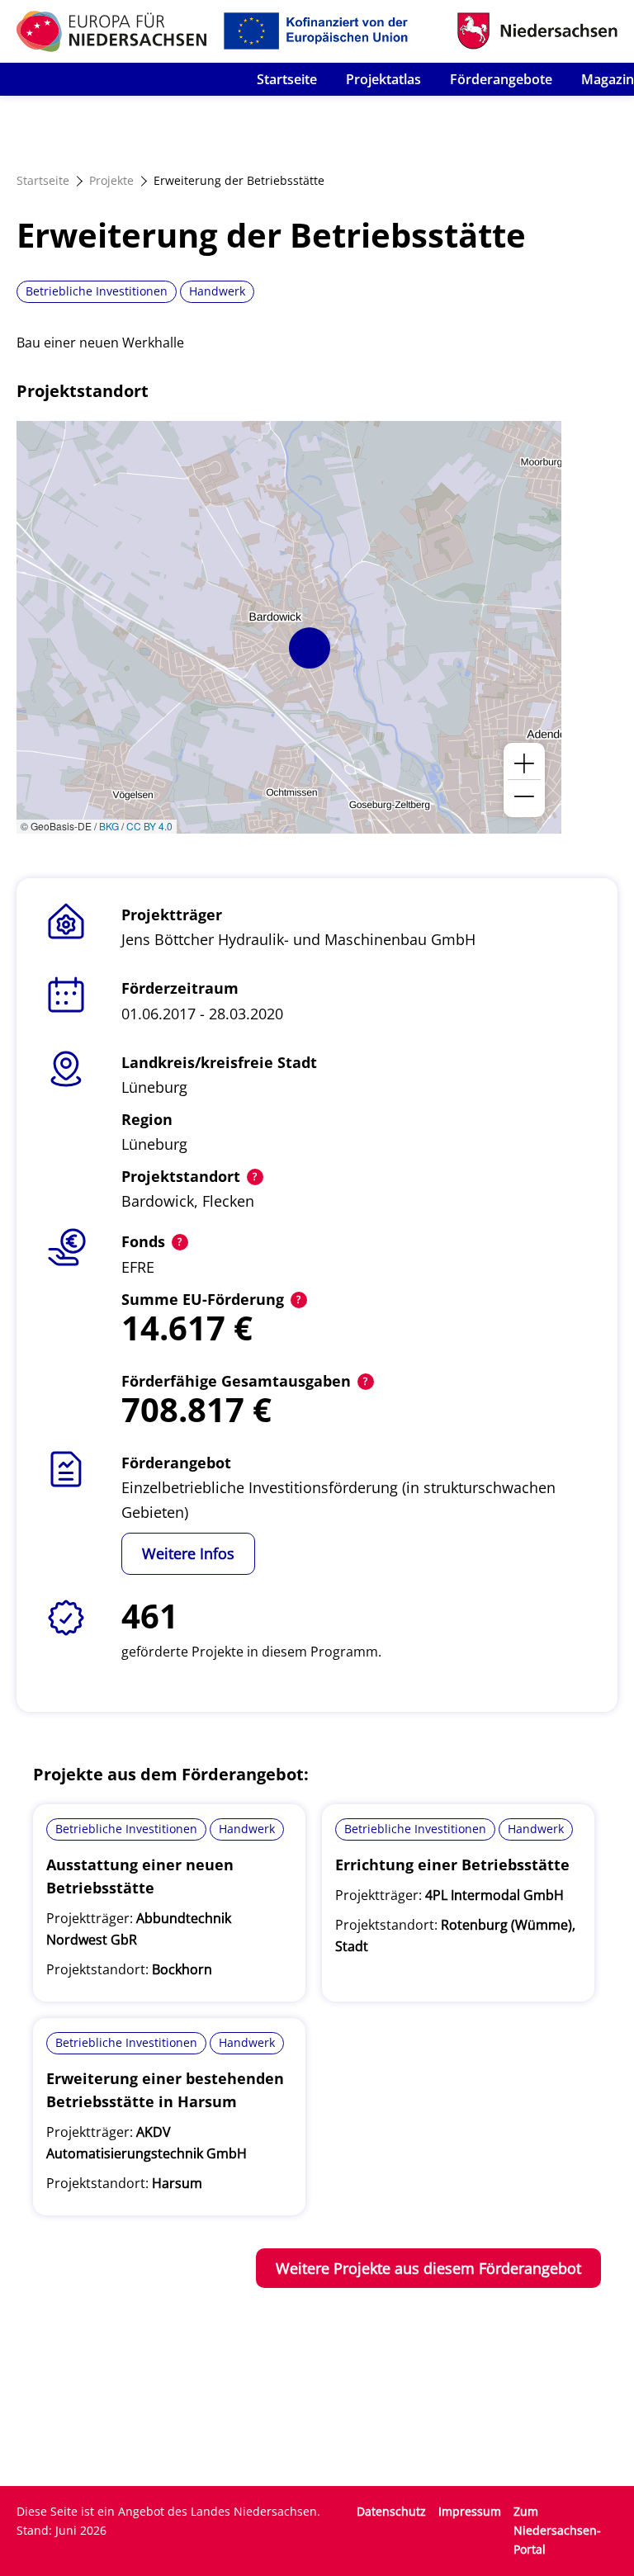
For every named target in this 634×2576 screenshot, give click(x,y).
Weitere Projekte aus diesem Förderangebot (428, 2268)
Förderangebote (501, 79)
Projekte (111, 180)
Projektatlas (383, 79)
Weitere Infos (188, 1553)
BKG (109, 826)
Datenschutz (391, 2511)
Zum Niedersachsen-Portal (557, 2530)
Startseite (287, 79)
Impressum (470, 2511)
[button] (310, 648)
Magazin (608, 79)
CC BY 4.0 (149, 826)
